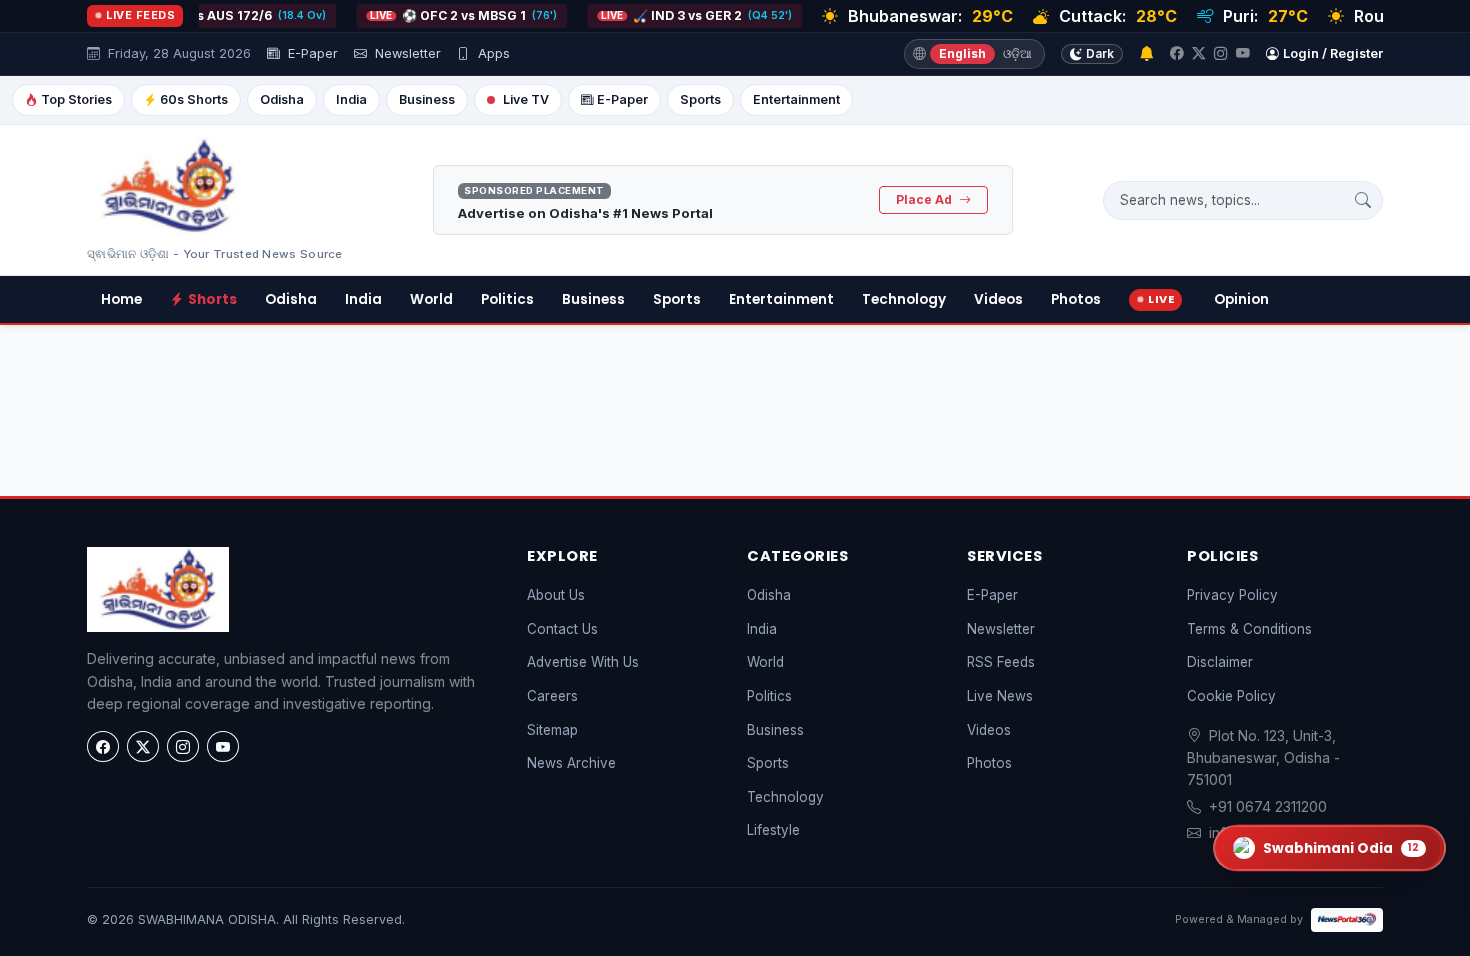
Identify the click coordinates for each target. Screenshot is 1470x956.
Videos (998, 299)
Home (121, 299)
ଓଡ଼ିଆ (1017, 53)
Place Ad (925, 199)
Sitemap (552, 730)
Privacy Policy (1232, 595)
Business (427, 99)
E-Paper (311, 53)
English (962, 53)
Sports (700, 99)
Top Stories (76, 99)
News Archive (571, 763)
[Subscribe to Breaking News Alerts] (1146, 54)
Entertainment (796, 99)
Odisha (282, 99)
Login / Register (1333, 53)
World (431, 299)
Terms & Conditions (1249, 629)
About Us (556, 595)
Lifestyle (773, 830)
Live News (1000, 696)
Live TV (526, 99)
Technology (904, 299)
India (351, 99)
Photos (1076, 299)
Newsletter (406, 53)
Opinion (1241, 299)
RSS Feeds (1001, 662)
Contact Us (562, 629)
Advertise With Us (583, 662)
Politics (507, 299)
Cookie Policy (1231, 696)
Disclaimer (1220, 662)
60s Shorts (194, 99)
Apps (492, 53)
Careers (552, 696)
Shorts (212, 299)
